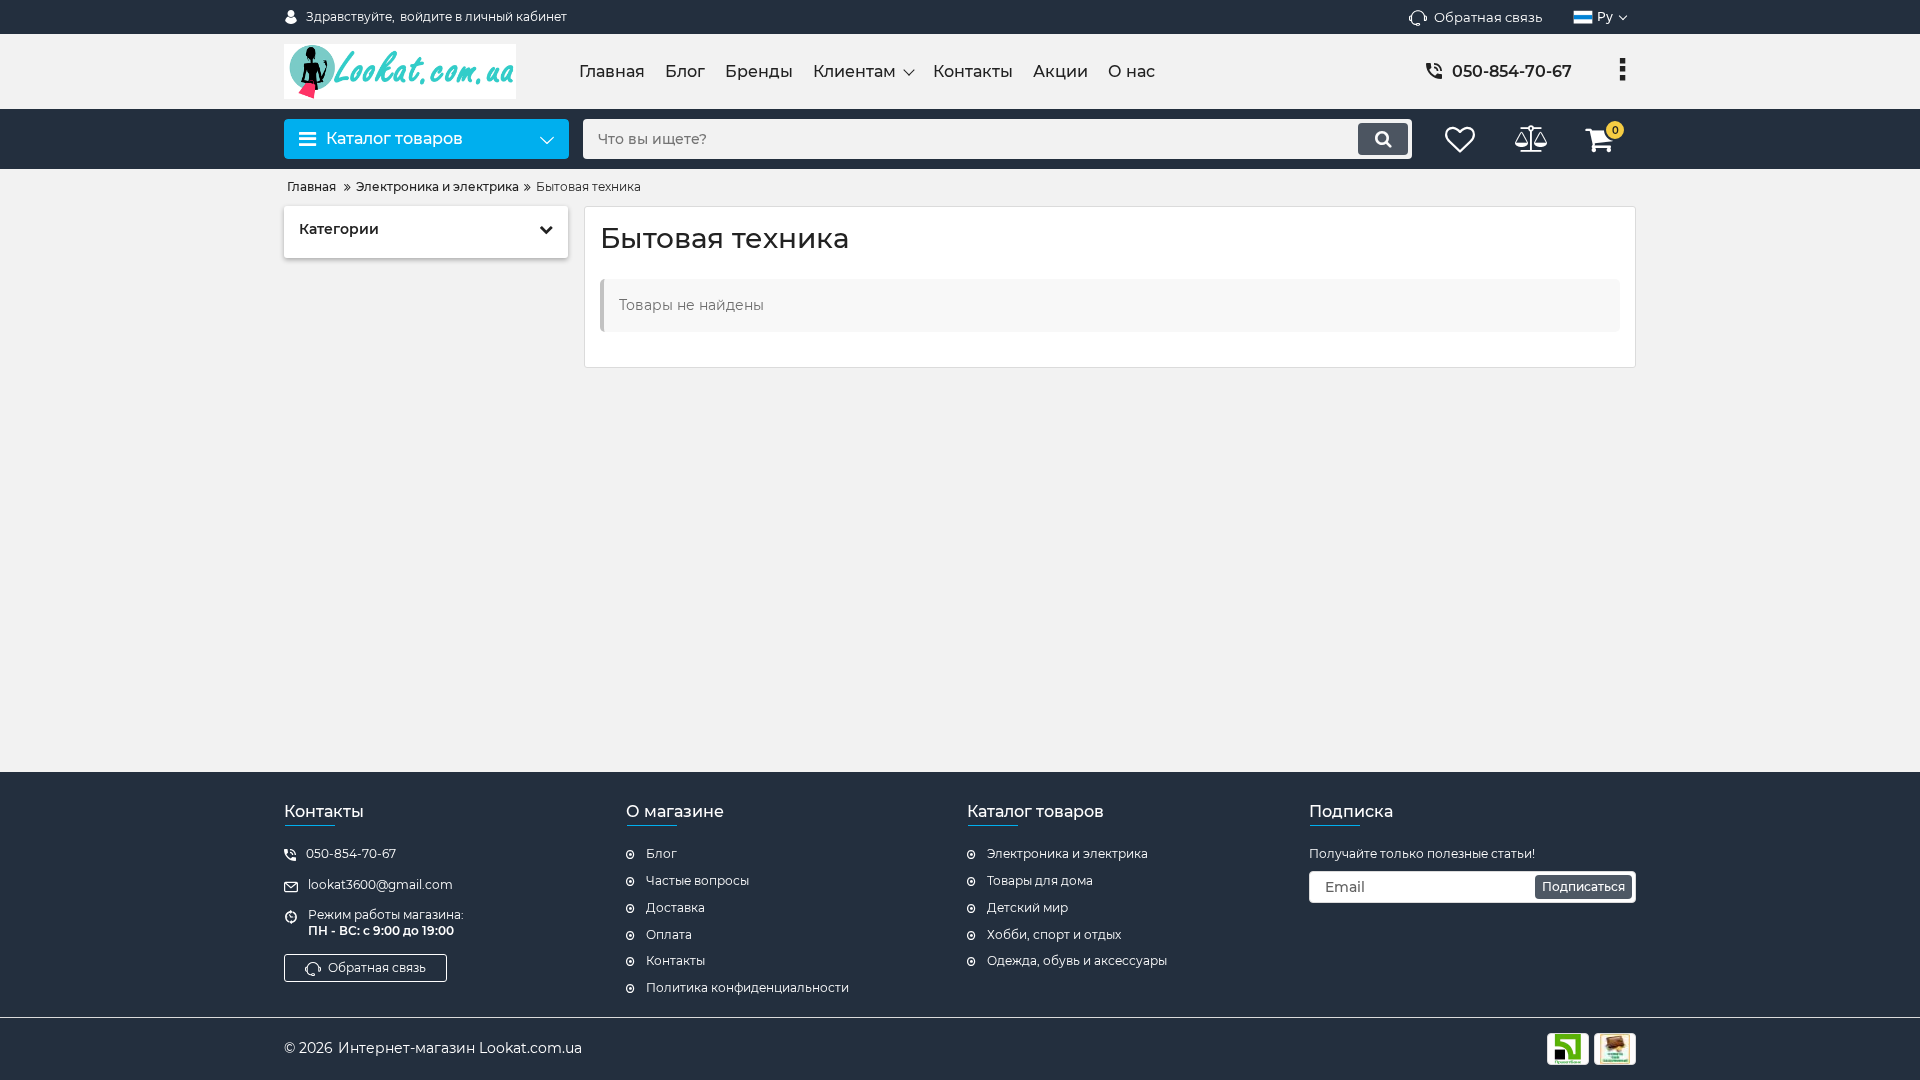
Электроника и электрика (1067, 853)
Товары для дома (1040, 880)
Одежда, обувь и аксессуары (1077, 960)
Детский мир (1027, 907)
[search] (1383, 139)
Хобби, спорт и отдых (1054, 934)
